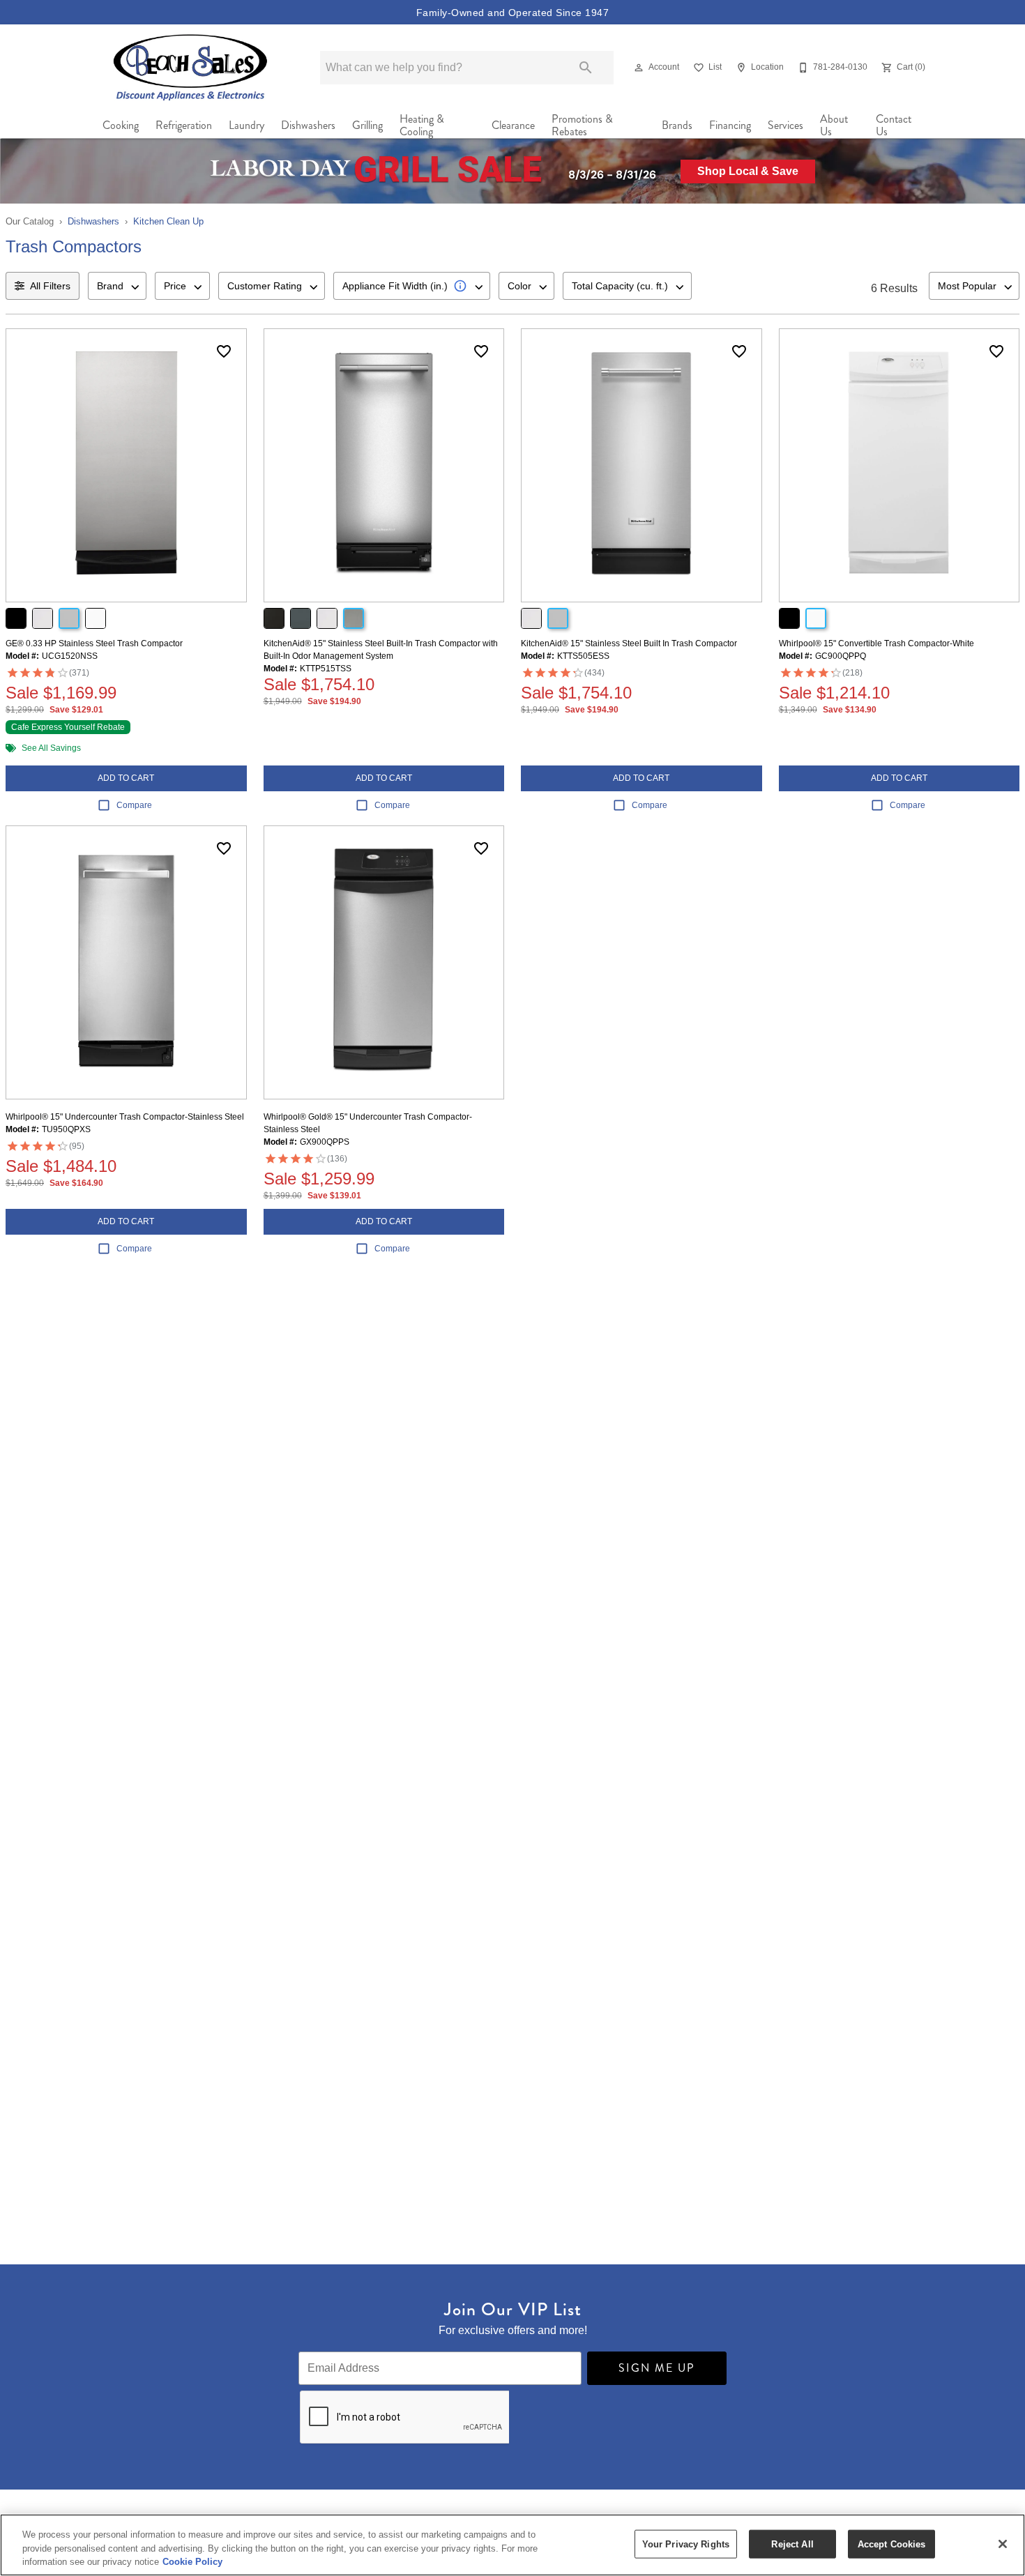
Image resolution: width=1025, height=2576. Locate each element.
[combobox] (117, 286)
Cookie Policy (192, 2562)
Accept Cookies (892, 2544)
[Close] (1003, 2544)
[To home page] (191, 67)
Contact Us (894, 125)
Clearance (513, 125)
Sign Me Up (657, 2368)
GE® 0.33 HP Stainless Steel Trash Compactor (94, 643)
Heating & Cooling (422, 125)
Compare (134, 805)
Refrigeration (184, 125)
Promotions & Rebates (582, 125)
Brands (677, 125)
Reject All (792, 2544)
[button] (639, 68)
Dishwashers (308, 125)
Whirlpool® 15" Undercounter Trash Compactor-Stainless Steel (125, 1117)
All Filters (50, 286)
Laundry (246, 125)
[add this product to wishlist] (224, 351)
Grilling (367, 125)
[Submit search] (586, 68)
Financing (730, 125)
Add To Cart (126, 778)
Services (785, 125)
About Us (834, 125)
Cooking (121, 125)
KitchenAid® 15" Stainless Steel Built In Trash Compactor (629, 643)
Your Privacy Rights (686, 2544)
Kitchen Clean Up (168, 221)
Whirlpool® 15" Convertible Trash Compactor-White (876, 643)
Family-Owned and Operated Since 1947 (512, 13)
